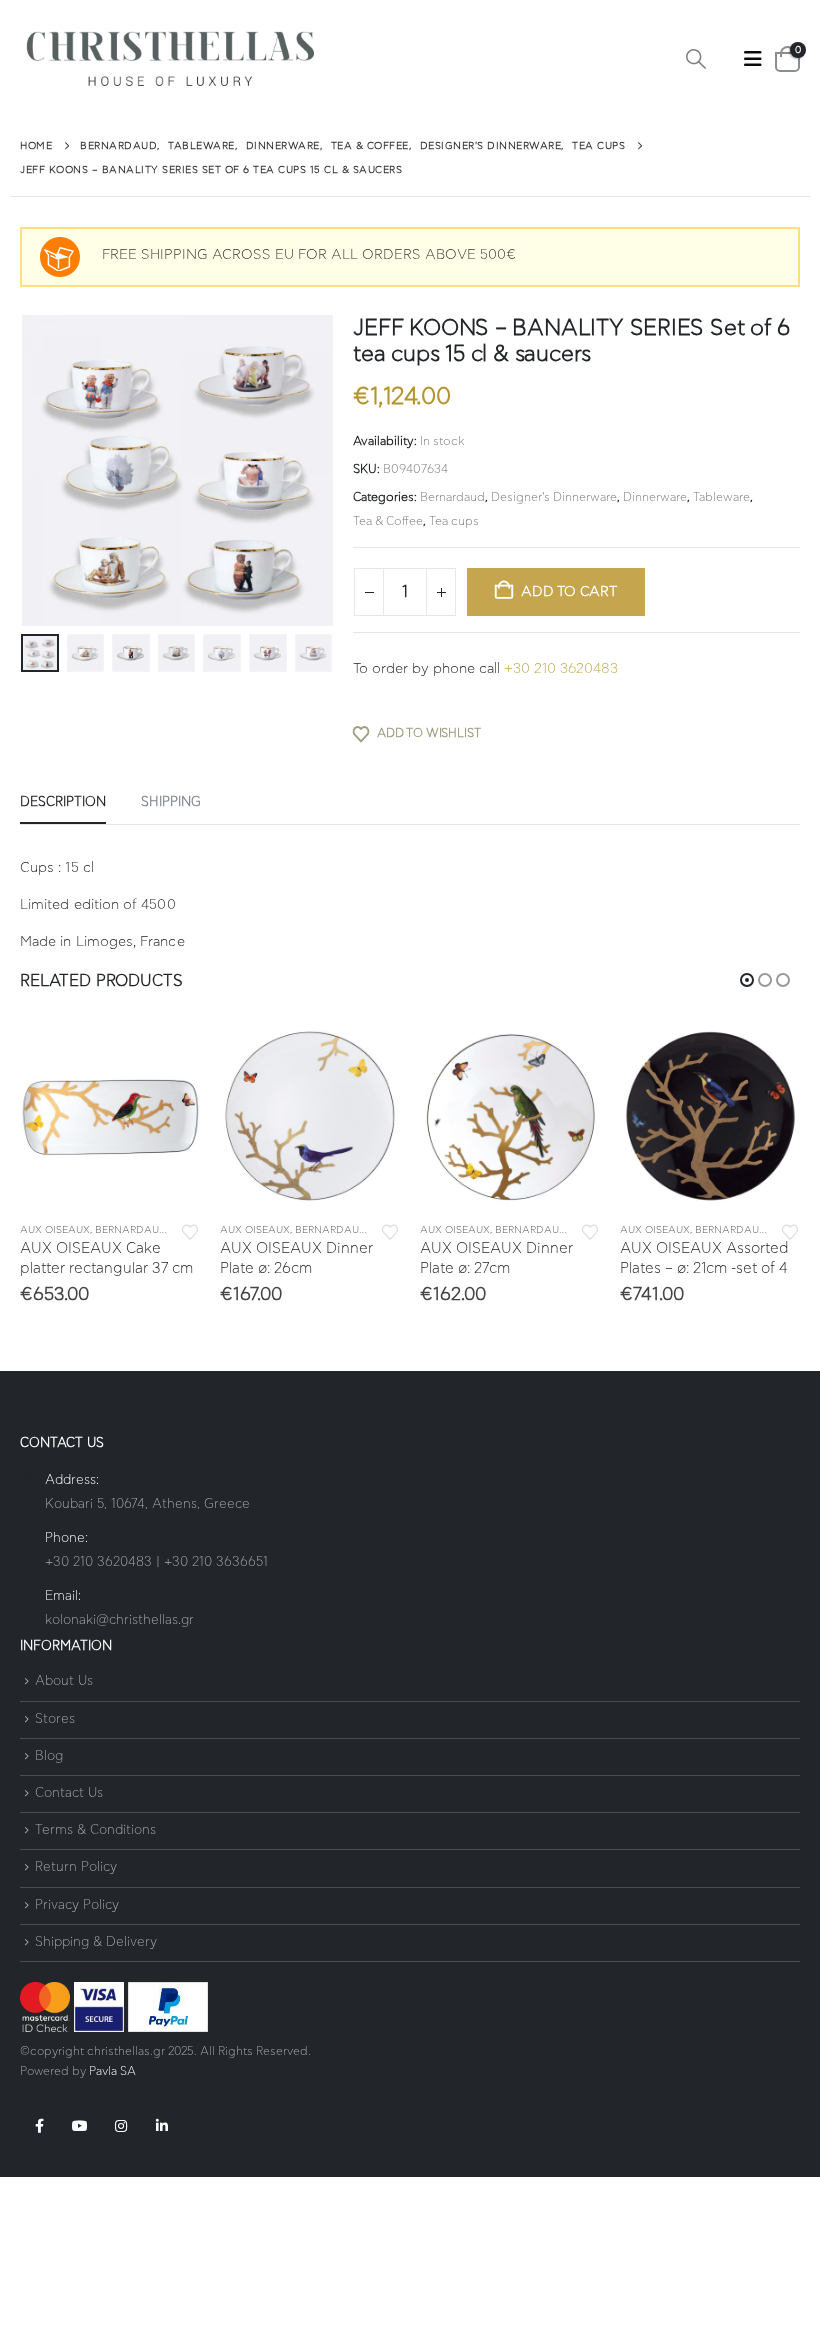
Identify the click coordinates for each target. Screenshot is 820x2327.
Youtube (80, 2145)
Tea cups (454, 521)
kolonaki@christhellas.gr (119, 1639)
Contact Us (69, 1812)
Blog (49, 1775)
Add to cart (569, 592)
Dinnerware (655, 497)
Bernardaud (452, 497)
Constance (728, 1230)
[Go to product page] (110, 1116)
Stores (55, 1738)
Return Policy (76, 1886)
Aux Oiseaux (55, 1230)
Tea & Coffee (388, 521)
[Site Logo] (170, 59)
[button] (696, 60)
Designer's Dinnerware (554, 497)
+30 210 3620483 (561, 669)
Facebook (39, 2145)
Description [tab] (63, 802)
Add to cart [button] (167, 1059)
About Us (64, 1700)
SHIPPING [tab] (171, 802)
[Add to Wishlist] (190, 1230)
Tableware (721, 497)
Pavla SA (112, 2090)
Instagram (121, 2145)
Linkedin (162, 2145)
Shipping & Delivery (96, 1961)
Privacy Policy (77, 1924)
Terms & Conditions (95, 1849)
